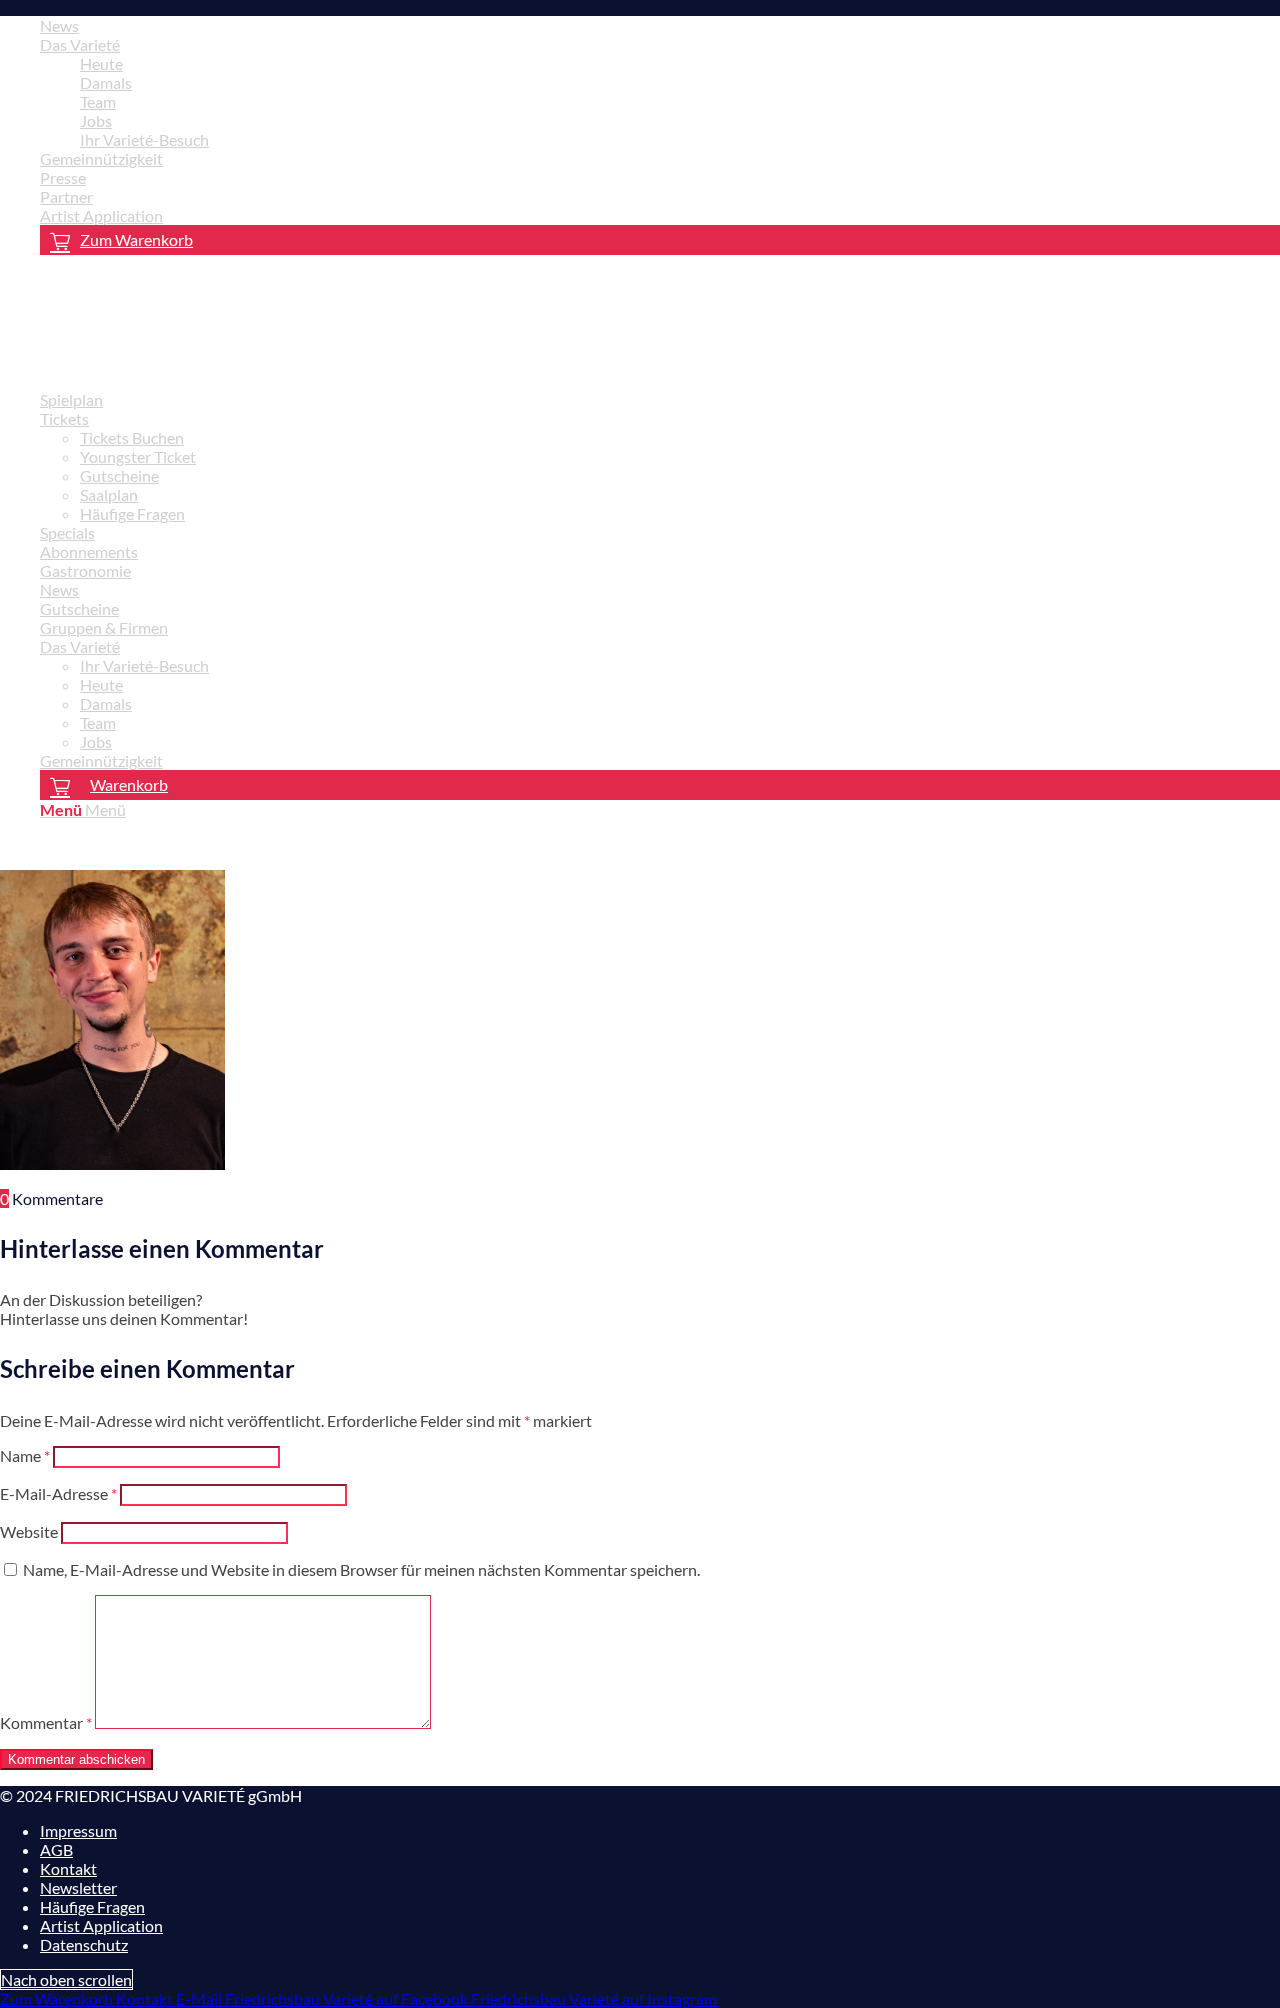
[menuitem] (660, 25)
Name (25, 1455)
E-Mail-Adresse (58, 1493)
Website (29, 1531)
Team (98, 101)
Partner (66, 196)
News (59, 25)
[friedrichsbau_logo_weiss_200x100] (150, 364)
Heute (101, 63)
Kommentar (46, 1722)
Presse (63, 177)
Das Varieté (80, 44)
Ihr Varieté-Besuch (144, 139)
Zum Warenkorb (136, 239)
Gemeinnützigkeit (101, 158)
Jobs (96, 120)
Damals (106, 82)
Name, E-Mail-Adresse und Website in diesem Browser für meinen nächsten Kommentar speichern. (361, 1569)
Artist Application (101, 215)
